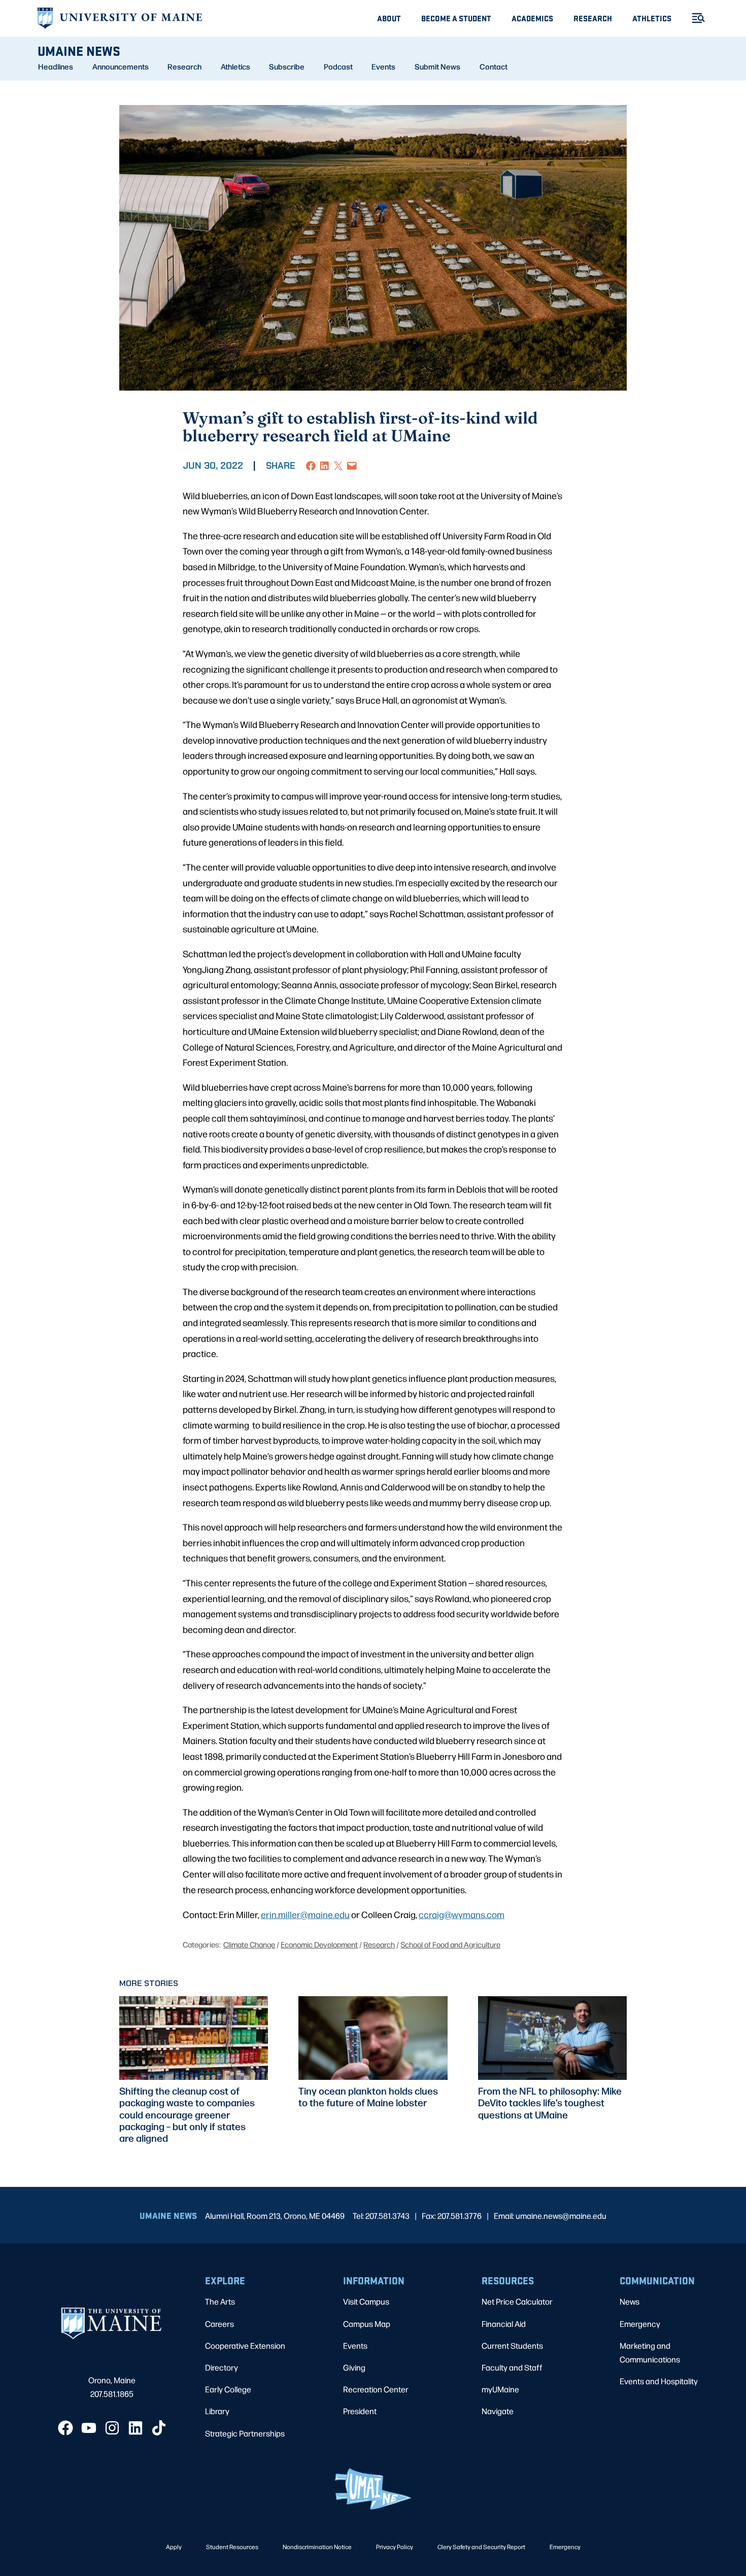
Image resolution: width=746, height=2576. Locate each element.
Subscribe (287, 66)
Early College (228, 2389)
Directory (222, 2367)
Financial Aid (504, 2324)
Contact (494, 66)
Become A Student (456, 18)
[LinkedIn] (135, 2428)
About (389, 18)
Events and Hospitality (659, 2381)
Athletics (652, 18)
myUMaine (500, 2389)
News (630, 2301)
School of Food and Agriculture (450, 1944)
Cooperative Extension (245, 2345)
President (360, 2411)
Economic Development (319, 1944)
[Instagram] (112, 2428)
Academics (532, 18)
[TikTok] (159, 2428)
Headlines (56, 66)
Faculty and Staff (512, 2367)
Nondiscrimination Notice (317, 2547)
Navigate (498, 2411)
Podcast (338, 66)
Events (383, 66)
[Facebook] (65, 2428)
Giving (354, 2367)
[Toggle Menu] (694, 18)
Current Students (512, 2345)
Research (593, 18)
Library (217, 2411)
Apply (174, 2547)
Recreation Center (376, 2389)
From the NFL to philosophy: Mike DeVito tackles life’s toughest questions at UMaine (550, 2102)
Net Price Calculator (517, 2301)
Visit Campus (366, 2301)
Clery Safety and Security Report (481, 2547)
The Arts (220, 2301)
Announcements (121, 66)
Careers (219, 2324)
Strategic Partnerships (245, 2433)
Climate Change (249, 1944)
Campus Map (367, 2324)
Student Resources (232, 2547)
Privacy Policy (395, 2547)
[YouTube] (89, 2428)
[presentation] (194, 2038)
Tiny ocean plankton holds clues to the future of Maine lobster (368, 2097)
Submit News (437, 66)
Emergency (640, 2324)
